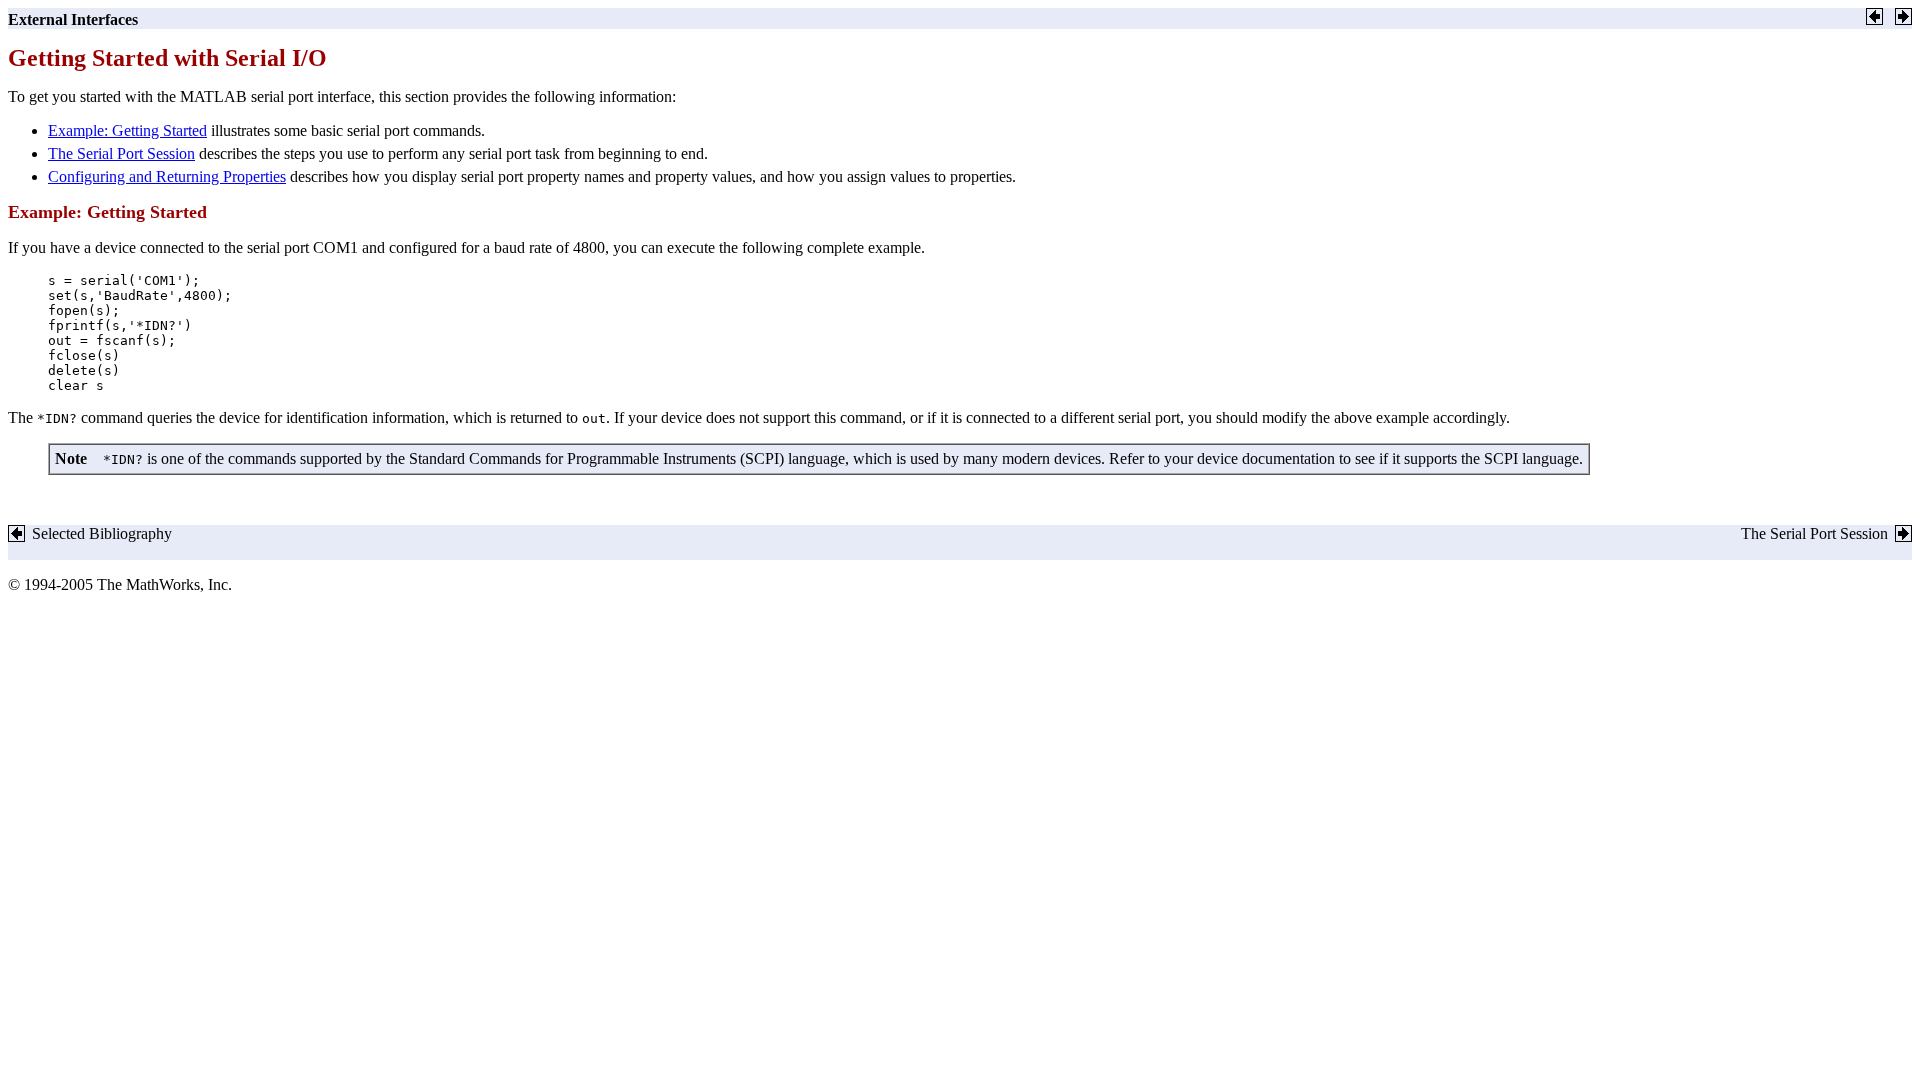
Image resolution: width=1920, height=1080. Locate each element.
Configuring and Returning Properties (167, 176)
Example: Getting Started (127, 130)
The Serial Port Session (121, 153)
